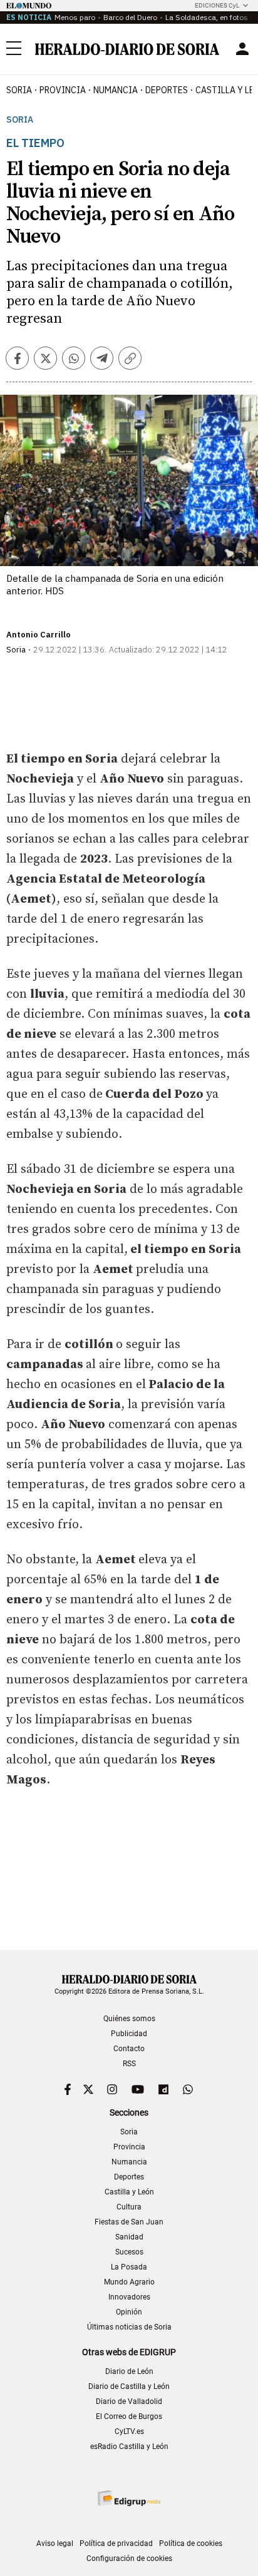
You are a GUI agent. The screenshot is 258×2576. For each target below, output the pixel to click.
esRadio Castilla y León (129, 2447)
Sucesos (129, 2252)
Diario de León (129, 2371)
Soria (20, 120)
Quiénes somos (129, 2019)
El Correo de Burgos (129, 2416)
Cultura (129, 2207)
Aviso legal (55, 2543)
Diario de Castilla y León (129, 2386)
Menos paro (75, 17)
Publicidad (129, 2034)
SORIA (19, 90)
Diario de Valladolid (129, 2401)
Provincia (129, 2147)
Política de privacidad (116, 2543)
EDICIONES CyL (217, 5)
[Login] (242, 49)
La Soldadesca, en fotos (207, 17)
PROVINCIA (63, 90)
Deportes (129, 2177)
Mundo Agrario (129, 2282)
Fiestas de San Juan (129, 2222)
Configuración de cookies (129, 2558)
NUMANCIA (116, 90)
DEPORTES (167, 90)
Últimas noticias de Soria (129, 2327)
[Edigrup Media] (129, 2498)
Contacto (129, 2049)
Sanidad (129, 2237)
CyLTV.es (129, 2431)
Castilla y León (129, 2192)
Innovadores (129, 2297)
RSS (129, 2064)
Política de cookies (191, 2543)
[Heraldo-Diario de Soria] (127, 49)
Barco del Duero (130, 17)
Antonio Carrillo (39, 635)
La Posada (129, 2267)
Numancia (129, 2162)
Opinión (129, 2312)
